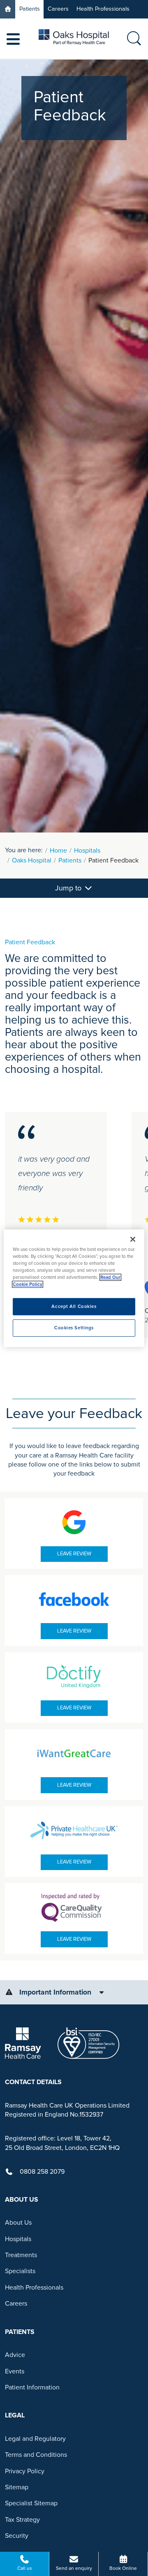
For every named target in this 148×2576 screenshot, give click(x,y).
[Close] (133, 1239)
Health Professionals (103, 9)
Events (15, 2371)
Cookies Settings (74, 1328)
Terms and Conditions (36, 2455)
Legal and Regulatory (35, 2439)
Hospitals (87, 851)
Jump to (69, 888)
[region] (74, 1288)
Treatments (21, 2255)
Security (17, 2536)
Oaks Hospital (32, 860)
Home (58, 851)
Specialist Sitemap (31, 2503)
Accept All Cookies (74, 1306)
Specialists (20, 2271)
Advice (15, 2355)
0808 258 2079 (42, 2172)
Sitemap (17, 2487)
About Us (18, 2223)
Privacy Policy (25, 2471)
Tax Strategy (22, 2520)
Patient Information (32, 2387)
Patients (30, 9)
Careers (58, 9)
